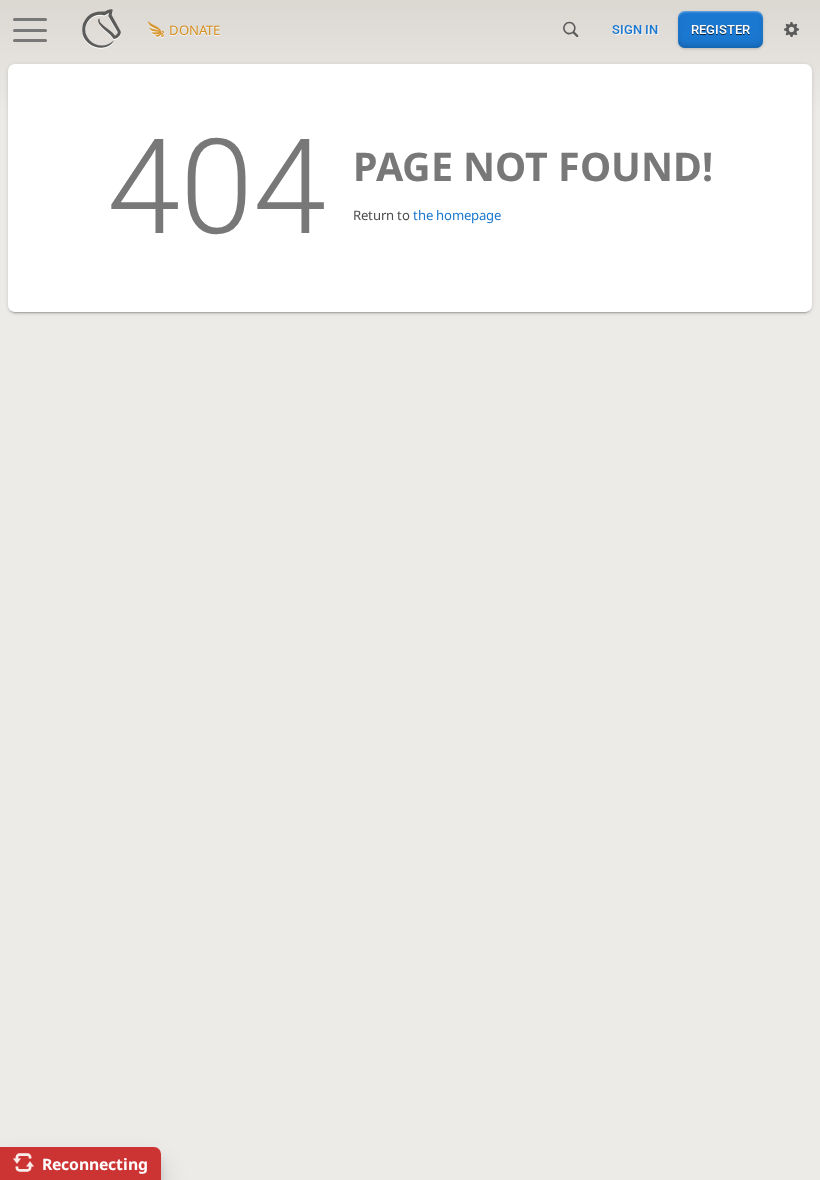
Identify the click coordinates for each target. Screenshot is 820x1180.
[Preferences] (791, 30)
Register (720, 29)
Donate (194, 30)
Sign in (635, 29)
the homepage (457, 215)
